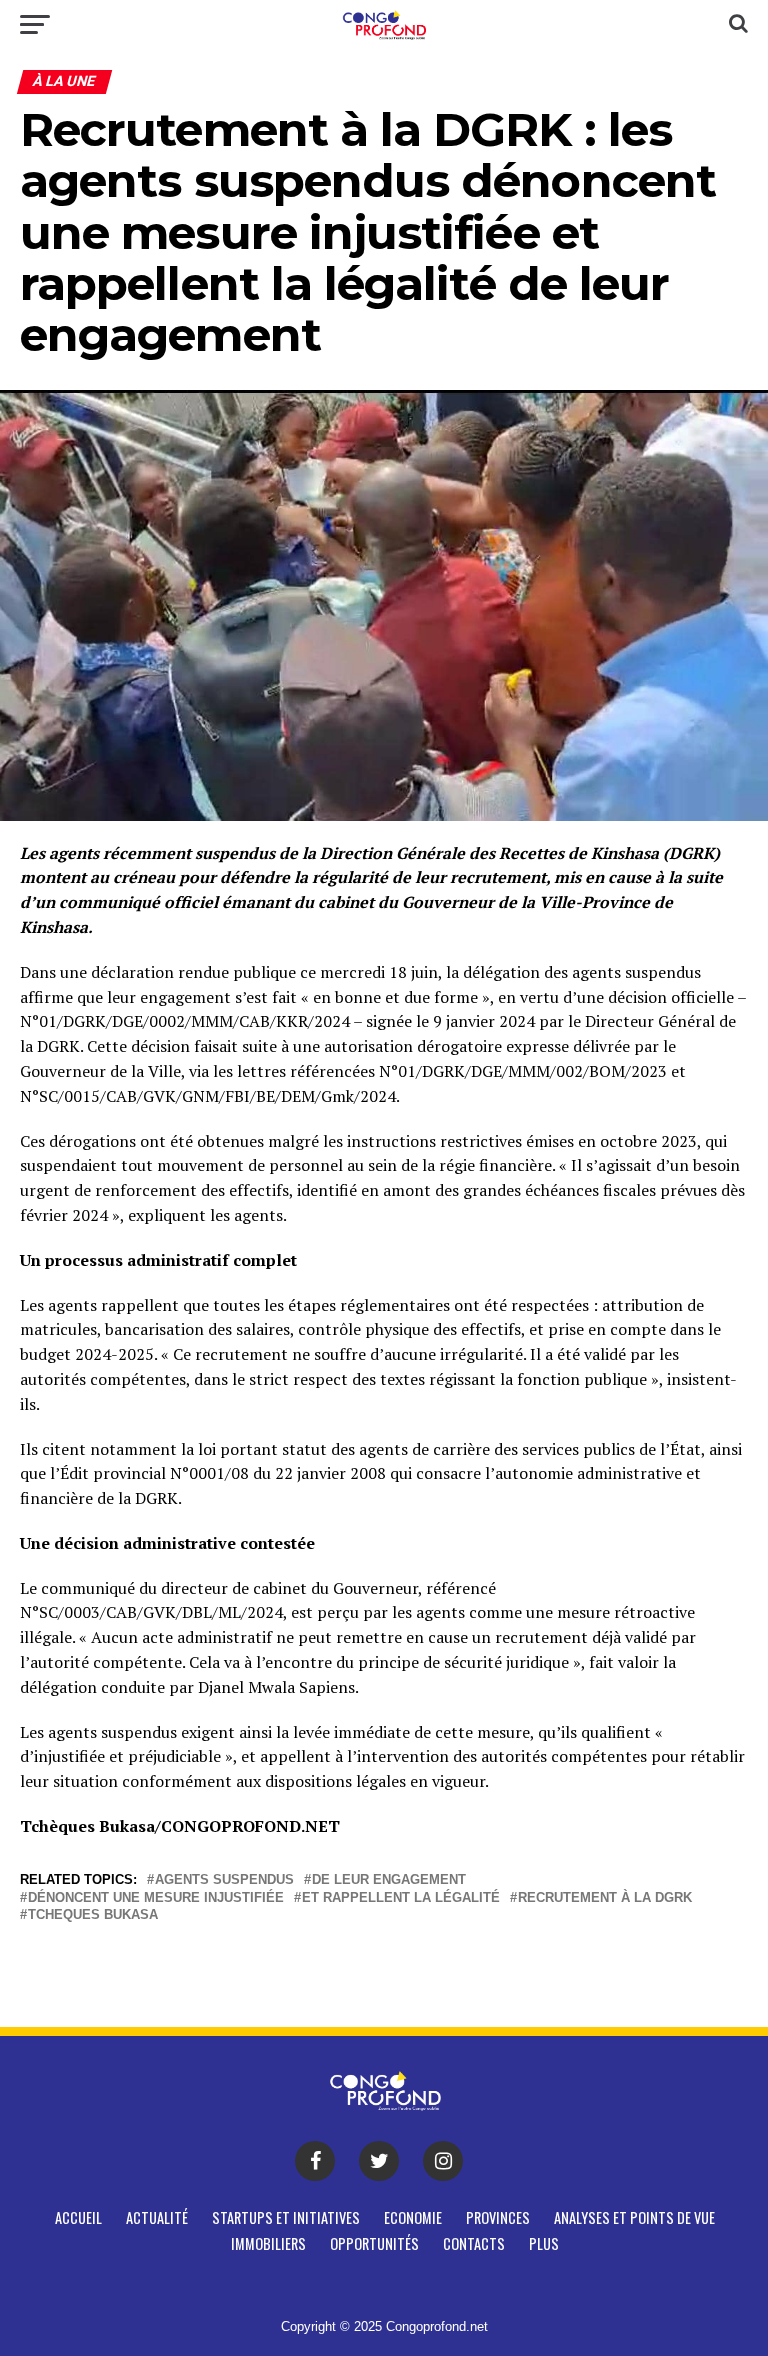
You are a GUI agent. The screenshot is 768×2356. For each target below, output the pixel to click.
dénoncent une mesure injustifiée (156, 1898)
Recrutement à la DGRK (605, 1898)
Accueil (78, 2217)
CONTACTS (474, 2243)
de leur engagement (389, 1880)
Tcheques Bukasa (93, 1915)
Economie (413, 2217)
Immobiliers (268, 2243)
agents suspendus (224, 1880)
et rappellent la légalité (401, 1898)
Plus (544, 2243)
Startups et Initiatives (286, 2217)
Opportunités (374, 2243)
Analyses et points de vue (634, 2217)
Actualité (157, 2217)
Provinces (498, 2217)
